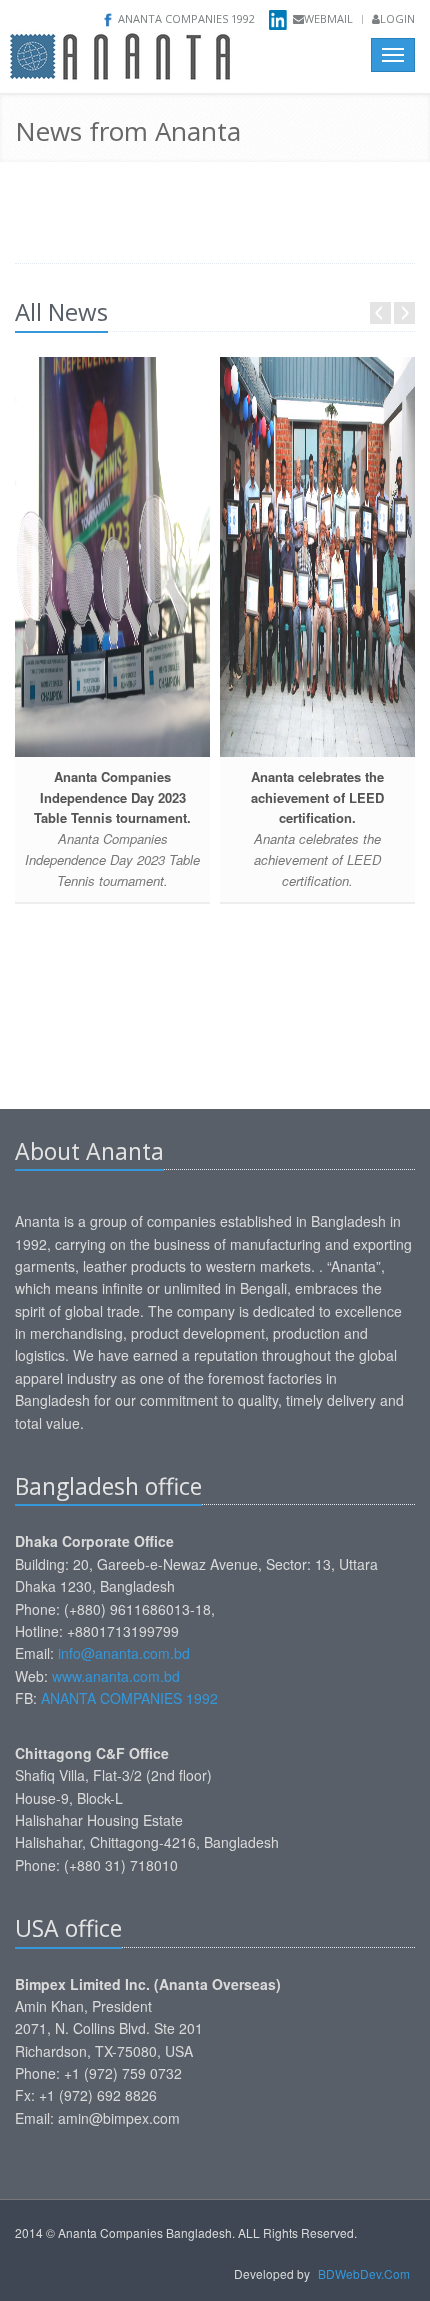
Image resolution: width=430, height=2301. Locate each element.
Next (404, 313)
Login (397, 18)
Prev (380, 313)
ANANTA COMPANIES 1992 (129, 1698)
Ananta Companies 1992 (186, 18)
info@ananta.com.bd (126, 1653)
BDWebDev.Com (364, 2273)
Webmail (328, 18)
